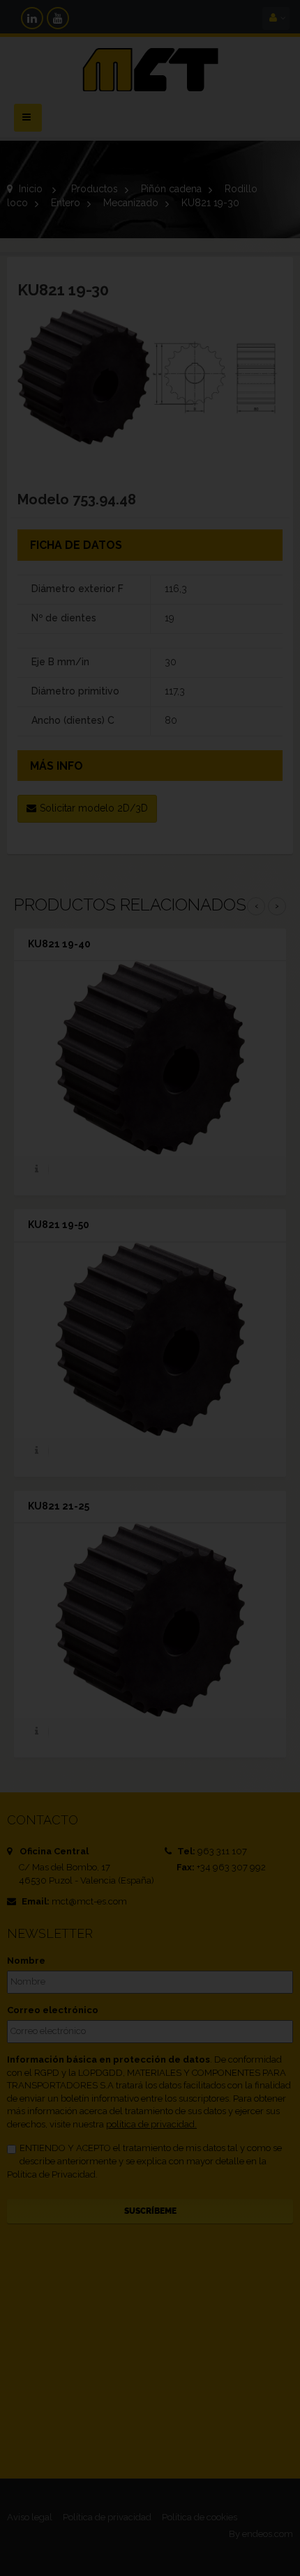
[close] (244, 1194)
